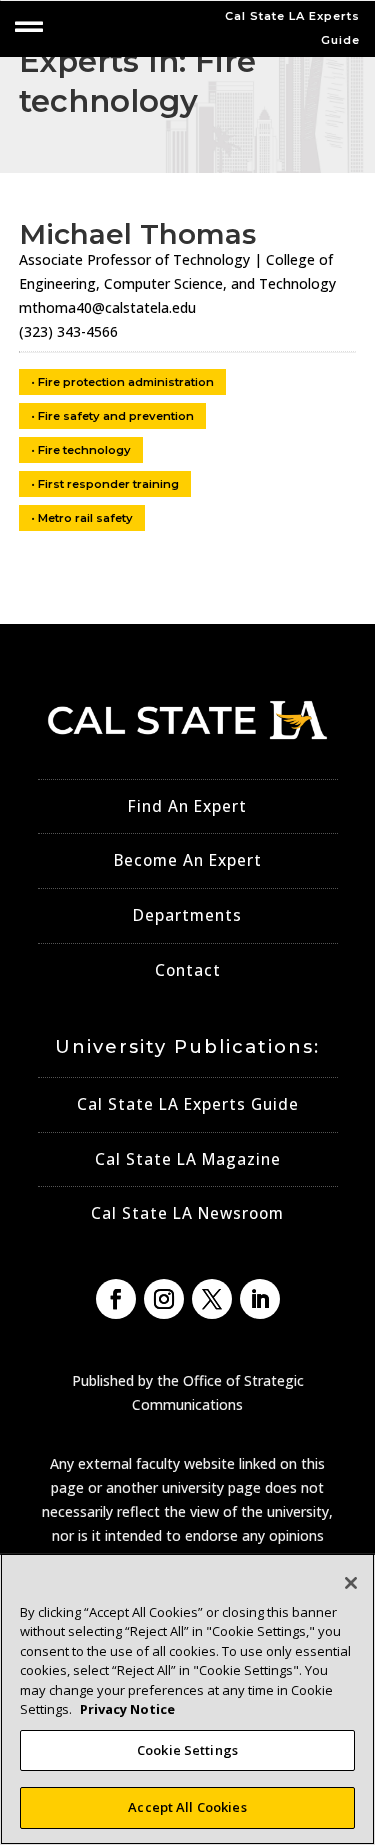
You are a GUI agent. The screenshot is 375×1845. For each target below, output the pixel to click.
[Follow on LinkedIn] (260, 1299)
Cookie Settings (187, 1750)
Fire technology (84, 450)
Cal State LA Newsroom (187, 1213)
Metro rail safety (85, 518)
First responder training (108, 484)
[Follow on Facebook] (116, 1299)
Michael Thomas (137, 234)
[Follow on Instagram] (164, 1299)
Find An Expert (187, 806)
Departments (187, 915)
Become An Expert (188, 860)
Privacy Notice (127, 1709)
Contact (188, 970)
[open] (29, 27)
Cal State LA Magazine (188, 1159)
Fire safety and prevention (116, 416)
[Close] (351, 1583)
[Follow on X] (212, 1299)
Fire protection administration (126, 382)
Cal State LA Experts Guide (188, 1104)
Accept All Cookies (187, 1807)
